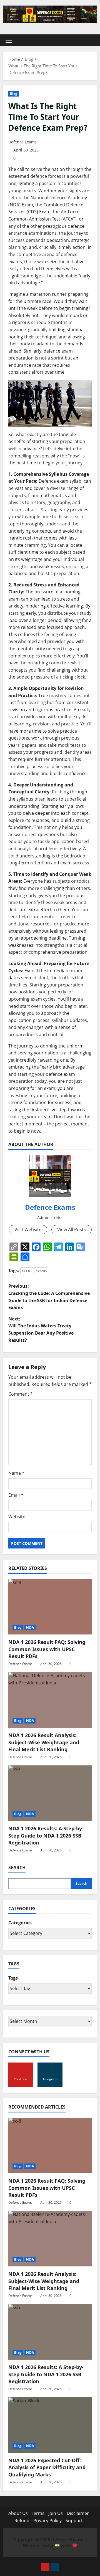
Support (74, 2521)
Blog (14, 94)
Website (17, 1517)
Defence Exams (22, 142)
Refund (22, 2521)
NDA (30, 1627)
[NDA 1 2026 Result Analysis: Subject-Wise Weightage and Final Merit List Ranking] (50, 1700)
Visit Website (28, 1229)
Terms (38, 2513)
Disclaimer (78, 2513)
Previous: (49, 1297)
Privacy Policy (47, 2521)
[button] (9, 40)
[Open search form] (90, 40)
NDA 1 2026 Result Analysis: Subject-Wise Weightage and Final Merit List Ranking (44, 1742)
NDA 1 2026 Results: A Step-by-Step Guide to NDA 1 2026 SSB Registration (46, 1835)
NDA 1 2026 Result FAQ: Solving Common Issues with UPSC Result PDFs (47, 1649)
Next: (41, 1329)
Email (16, 1495)
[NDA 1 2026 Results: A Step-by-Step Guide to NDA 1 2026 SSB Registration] (50, 1793)
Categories (20, 1923)
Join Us (56, 2513)
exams (41, 1271)
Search (17, 1868)
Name (16, 1473)
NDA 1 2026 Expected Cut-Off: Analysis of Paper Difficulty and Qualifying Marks (47, 2467)
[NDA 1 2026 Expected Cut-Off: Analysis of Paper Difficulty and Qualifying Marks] (50, 2425)
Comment (21, 1394)
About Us (18, 2513)
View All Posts (72, 1229)
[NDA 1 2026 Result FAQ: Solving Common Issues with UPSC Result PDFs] (50, 1607)
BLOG (27, 1271)
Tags (13, 1978)
